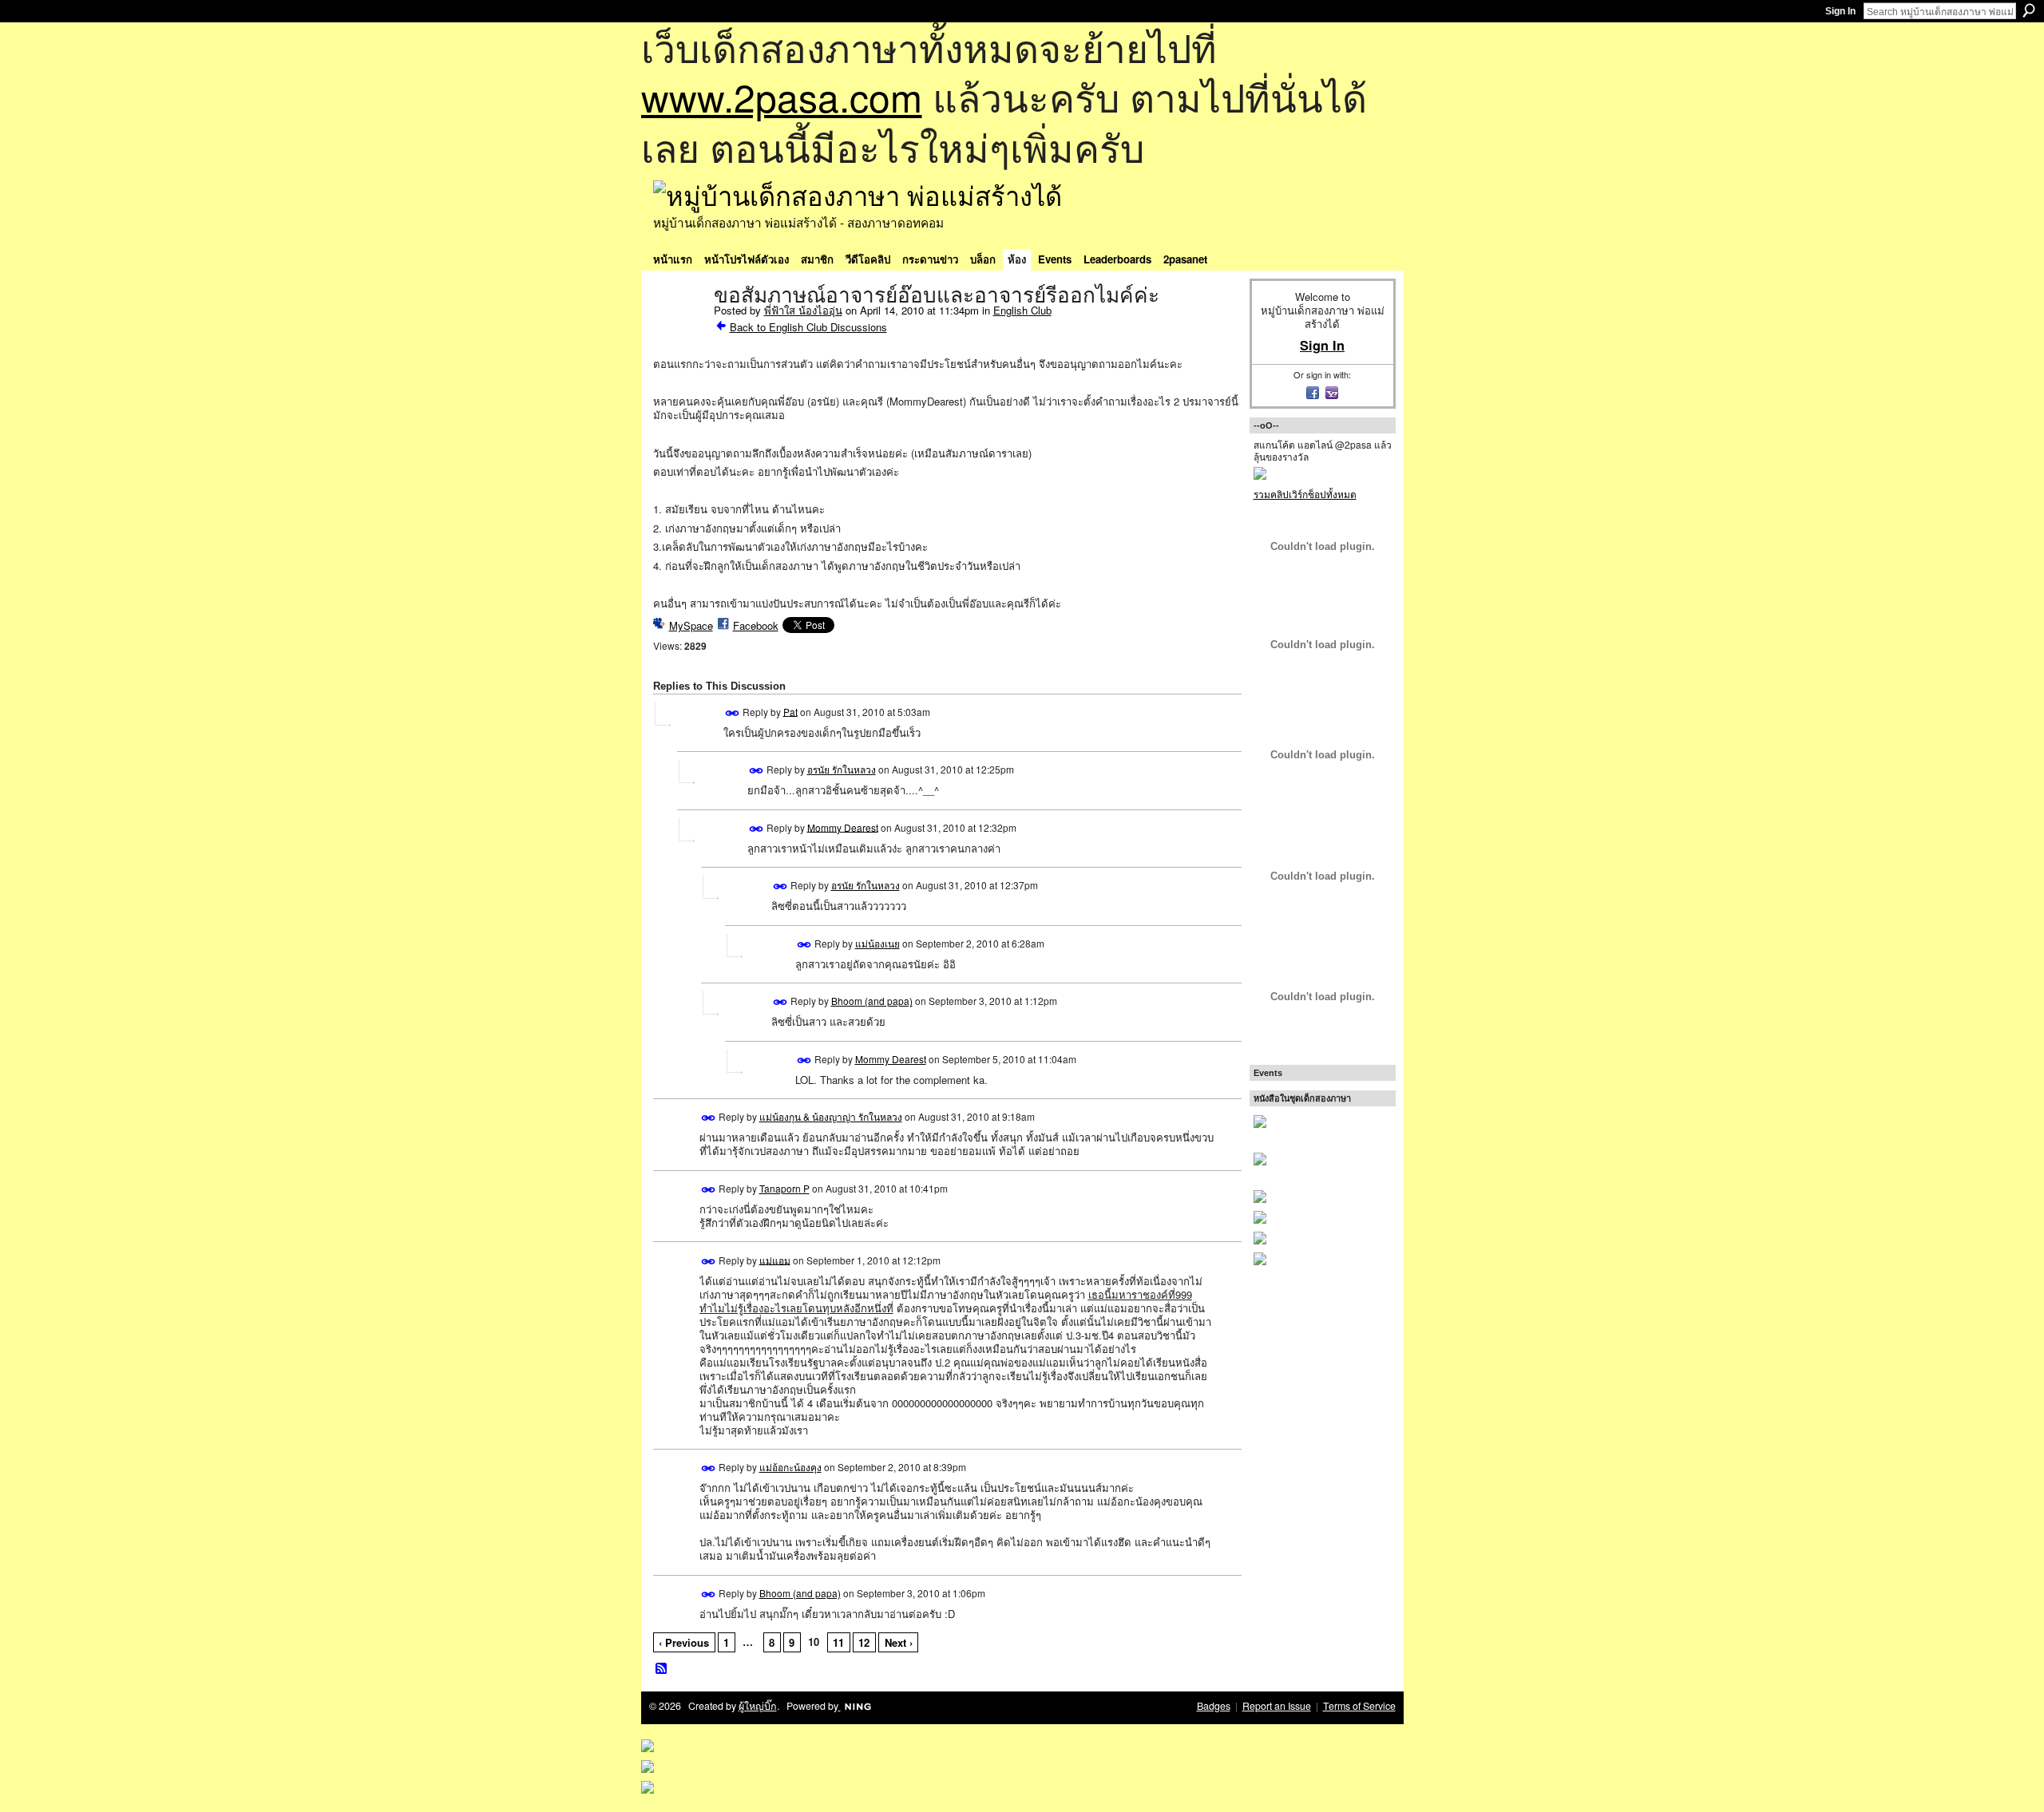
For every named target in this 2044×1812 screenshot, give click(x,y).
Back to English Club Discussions (808, 327)
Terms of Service (1359, 1706)
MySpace (691, 625)
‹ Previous (684, 1642)
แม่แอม (775, 1259)
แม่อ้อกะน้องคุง (790, 1467)
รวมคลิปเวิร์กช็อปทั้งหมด (1305, 494)
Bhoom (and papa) (872, 1001)
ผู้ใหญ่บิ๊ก (758, 1706)
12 (864, 1642)
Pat (790, 711)
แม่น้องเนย (877, 943)
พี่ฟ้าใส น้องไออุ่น (803, 310)
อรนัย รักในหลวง (842, 769)
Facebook (756, 625)
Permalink (733, 713)
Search (2029, 10)
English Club (1022, 310)
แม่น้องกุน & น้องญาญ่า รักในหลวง (831, 1116)
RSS (662, 1669)
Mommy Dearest (843, 827)
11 (838, 1642)
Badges (1214, 1706)
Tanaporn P (784, 1188)
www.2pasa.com (782, 96)
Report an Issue (1277, 1706)
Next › (899, 1642)
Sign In (1840, 11)
